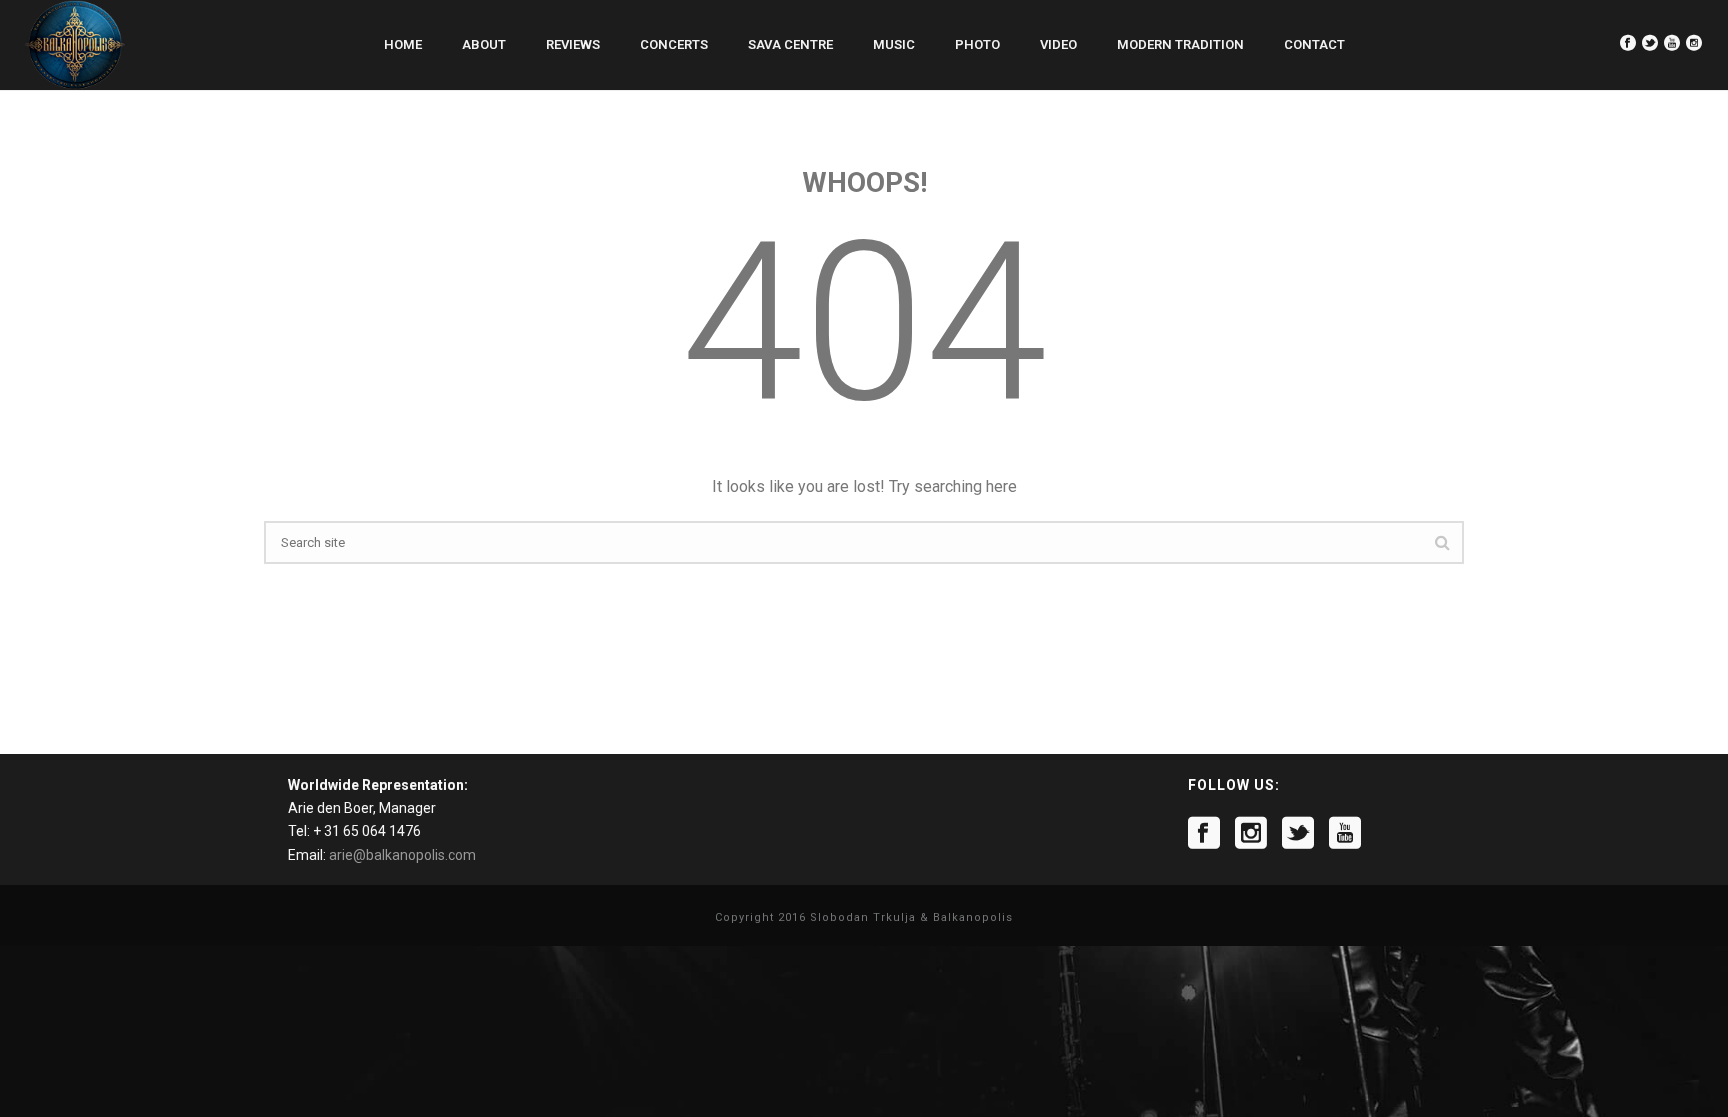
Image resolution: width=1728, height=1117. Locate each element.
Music (894, 44)
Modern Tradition (1180, 44)
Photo (977, 44)
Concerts (674, 44)
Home (403, 44)
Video (1058, 44)
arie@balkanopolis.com (402, 855)
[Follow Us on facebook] (1204, 833)
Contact (1314, 44)
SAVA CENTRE (790, 44)
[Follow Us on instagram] (1251, 833)
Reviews (573, 44)
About (484, 44)
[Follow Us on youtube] (1345, 833)
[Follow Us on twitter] (1298, 833)
